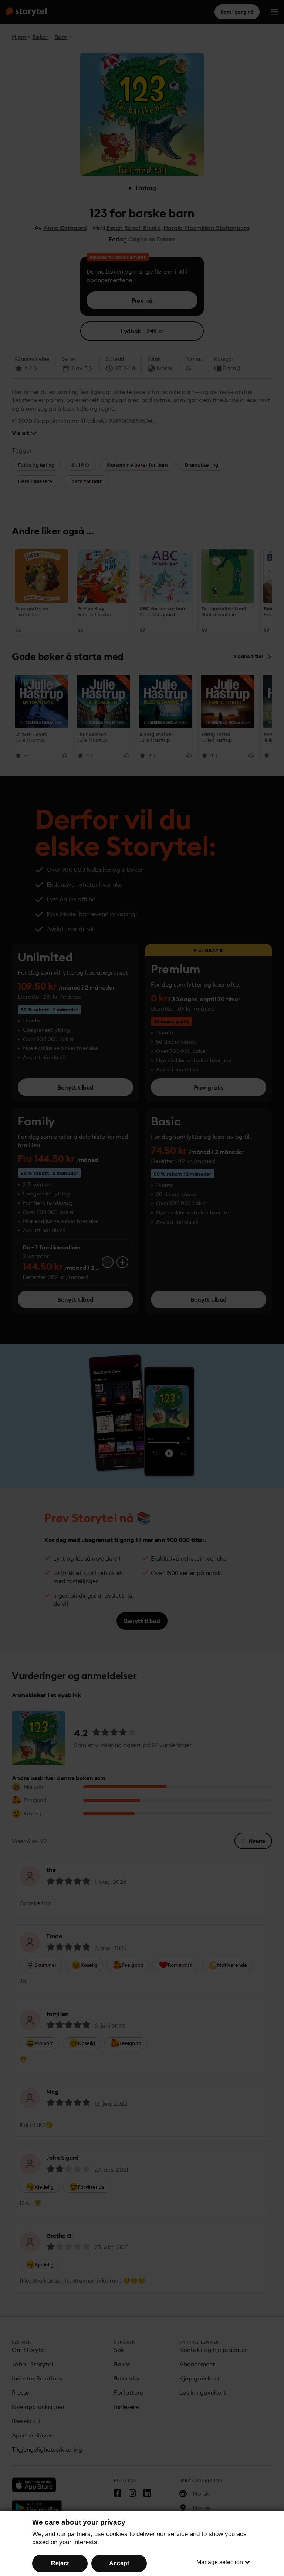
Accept (119, 2563)
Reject (60, 2563)
